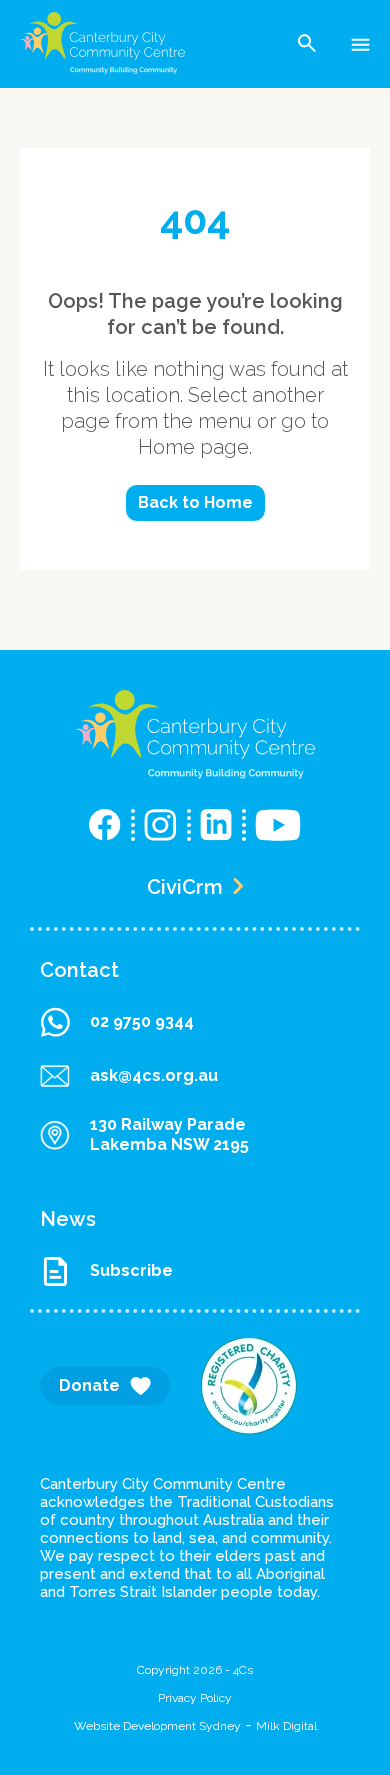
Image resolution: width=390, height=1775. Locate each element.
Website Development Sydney (157, 1726)
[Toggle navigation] (360, 43)
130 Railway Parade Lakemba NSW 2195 (169, 1134)
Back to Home (195, 502)
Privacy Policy (195, 1698)
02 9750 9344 (142, 1021)
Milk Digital (286, 1726)
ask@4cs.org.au (154, 1075)
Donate (89, 1385)
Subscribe (131, 1270)
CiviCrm (185, 887)
